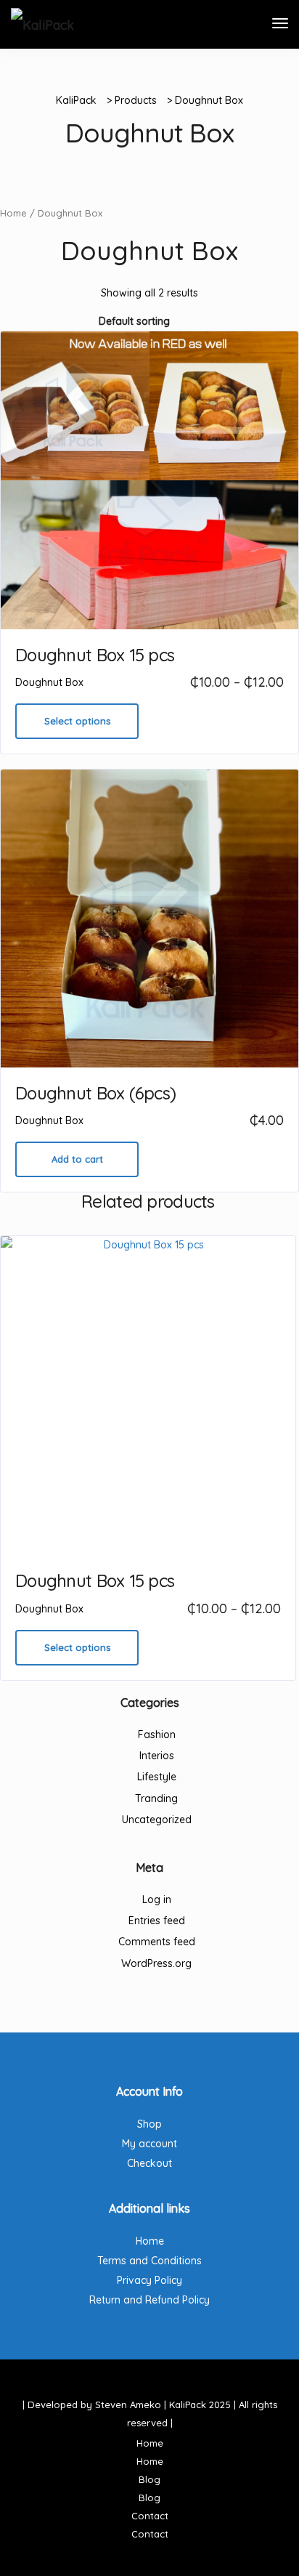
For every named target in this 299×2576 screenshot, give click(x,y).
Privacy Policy (149, 2280)
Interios (157, 1756)
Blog (149, 2479)
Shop (149, 2124)
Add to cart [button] (77, 1159)
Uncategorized (157, 1820)
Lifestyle (157, 1777)
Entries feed (157, 1921)
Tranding (156, 1798)
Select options (77, 721)
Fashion (157, 1735)
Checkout (149, 2163)
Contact (150, 2516)
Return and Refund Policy (149, 2300)
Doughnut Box (49, 682)
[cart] (253, 25)
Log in (157, 1899)
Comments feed (157, 1942)
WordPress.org (156, 1963)
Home (13, 213)
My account (149, 2144)
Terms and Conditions (149, 2261)
